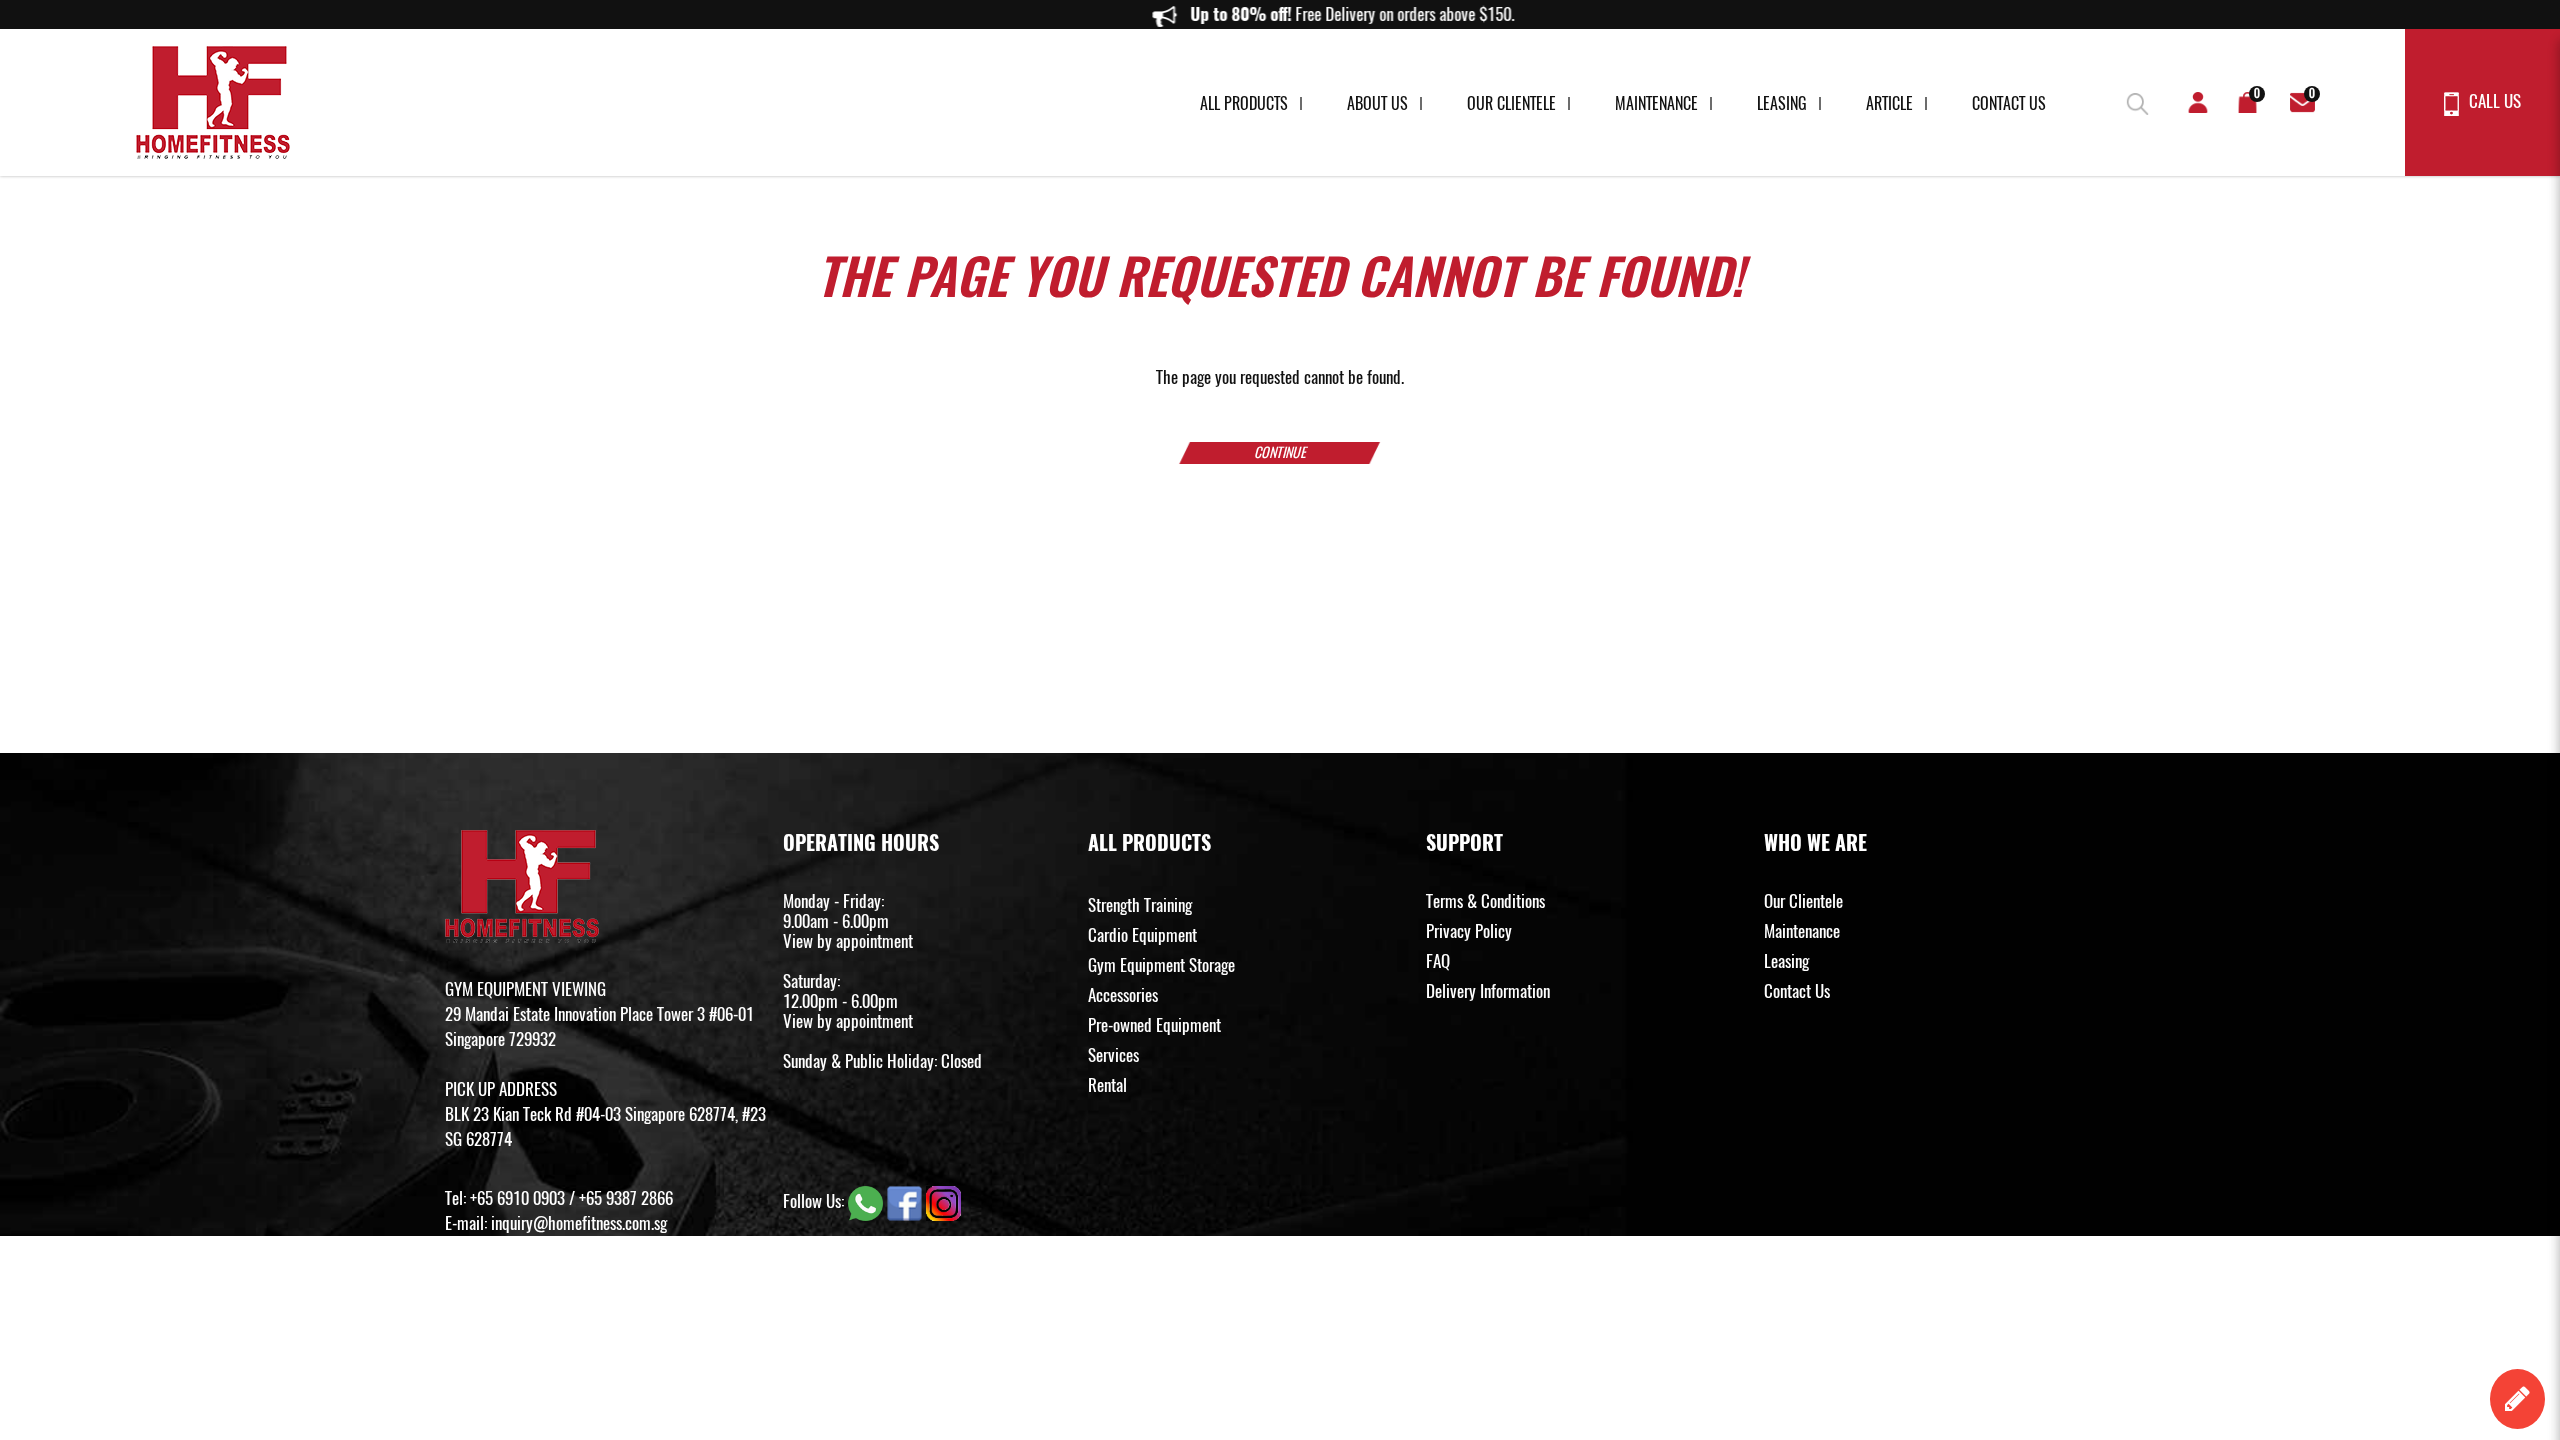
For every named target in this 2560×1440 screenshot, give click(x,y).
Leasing (1782, 103)
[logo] (213, 102)
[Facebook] (906, 1201)
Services (1113, 1055)
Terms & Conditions (1485, 901)
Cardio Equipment (1142, 935)
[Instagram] (943, 1201)
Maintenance (1656, 103)
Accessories (1123, 995)
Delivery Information (1488, 991)
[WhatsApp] (867, 1201)
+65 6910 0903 (517, 1198)
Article (1889, 103)
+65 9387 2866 (626, 1198)
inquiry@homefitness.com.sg (579, 1223)
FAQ (1438, 961)
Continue (1280, 452)
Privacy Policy (1469, 931)
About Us (1377, 103)
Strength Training (1140, 905)
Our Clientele (1511, 103)
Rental (1107, 1085)
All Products (1244, 103)
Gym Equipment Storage (1161, 965)
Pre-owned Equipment (1154, 1025)
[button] (2135, 100)
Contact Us (2009, 103)
